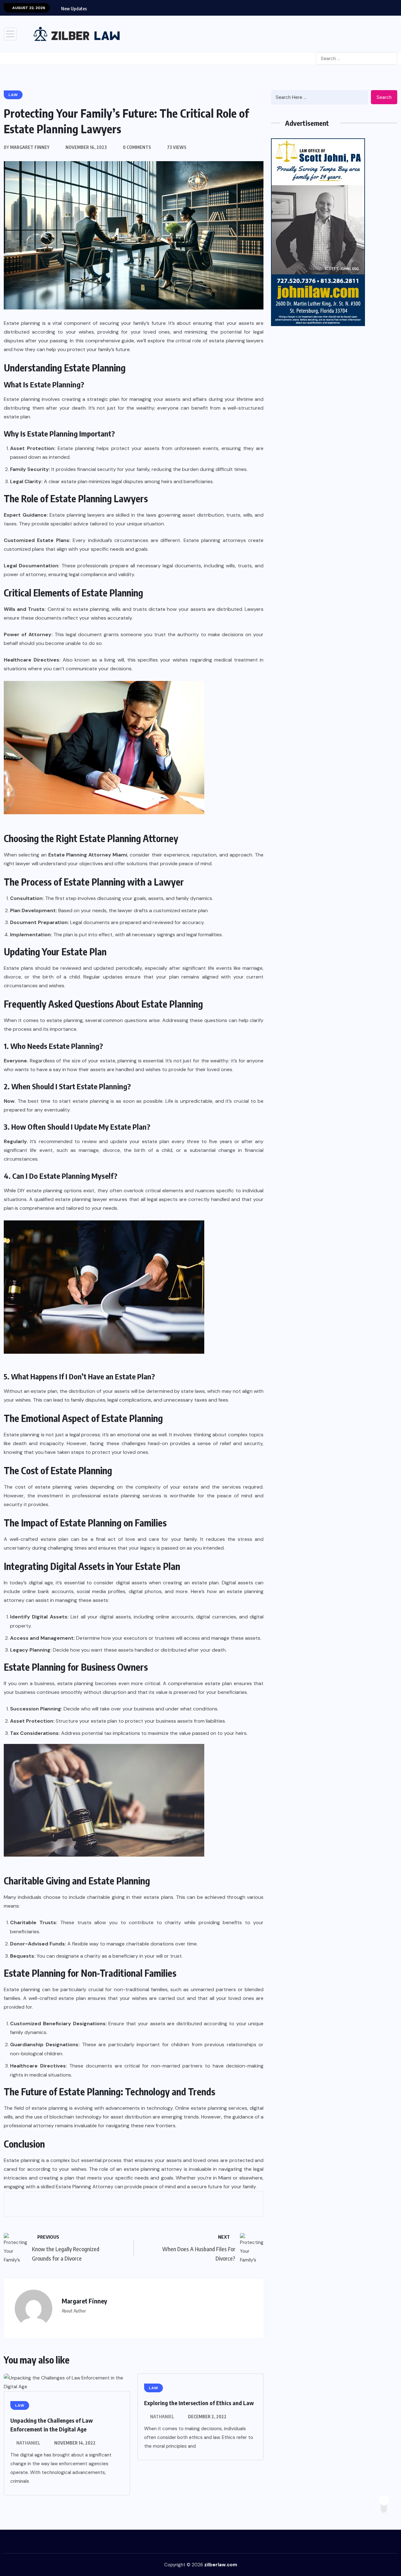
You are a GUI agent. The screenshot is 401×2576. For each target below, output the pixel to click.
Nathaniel (28, 2443)
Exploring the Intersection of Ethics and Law (199, 2403)
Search (384, 97)
